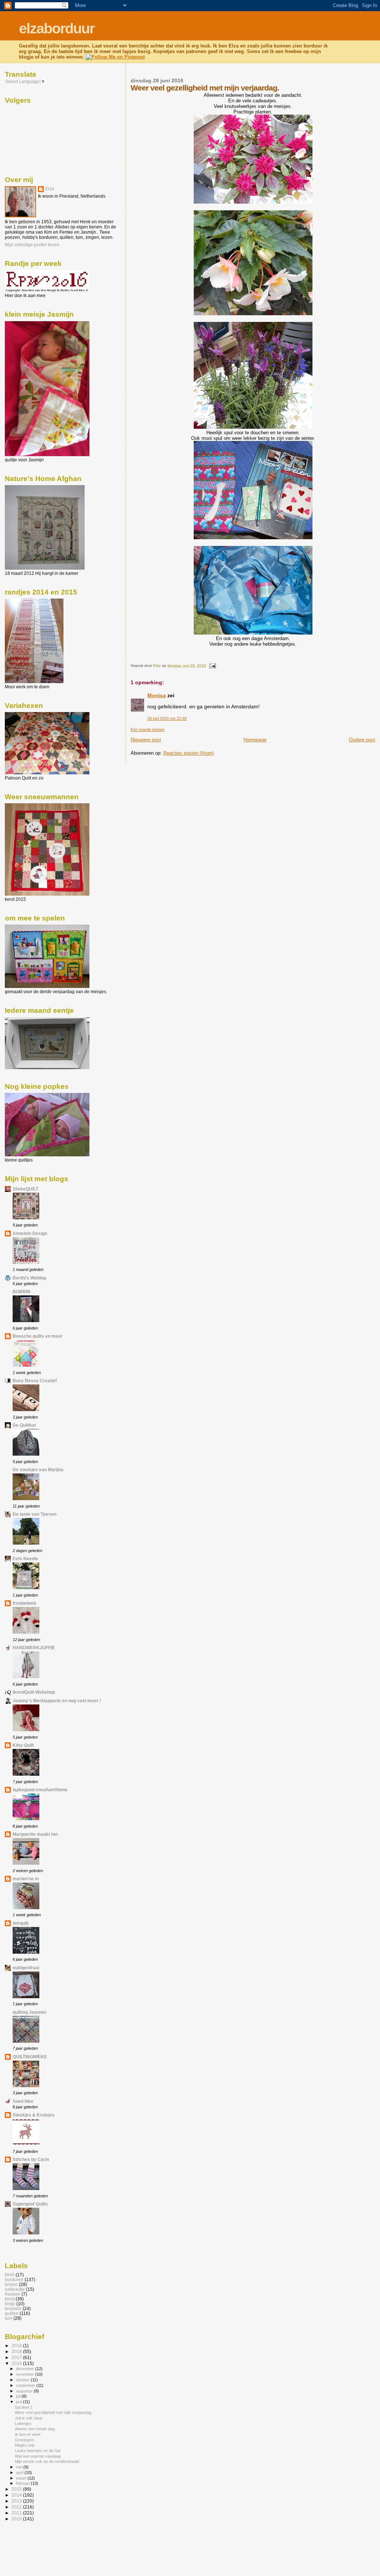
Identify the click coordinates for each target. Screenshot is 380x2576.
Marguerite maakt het (35, 1834)
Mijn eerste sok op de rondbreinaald (47, 2461)
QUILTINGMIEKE (30, 2057)
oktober (23, 2380)
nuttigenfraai (26, 1968)
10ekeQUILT (25, 1189)
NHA (10, 2275)
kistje (10, 2304)
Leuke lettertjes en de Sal (37, 2451)
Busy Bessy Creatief (35, 1381)
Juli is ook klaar (29, 2418)
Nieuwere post (146, 740)
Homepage (255, 740)
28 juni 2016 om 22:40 (167, 718)
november (26, 2374)
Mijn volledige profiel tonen (32, 245)
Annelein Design (30, 1233)
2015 (17, 2489)
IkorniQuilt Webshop (34, 1692)
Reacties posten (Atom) (189, 753)
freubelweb (24, 1603)
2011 (17, 2513)
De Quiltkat (24, 1425)
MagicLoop (25, 2445)
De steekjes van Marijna (38, 1470)
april (20, 2473)
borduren (14, 2279)
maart (22, 2478)
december (26, 2369)
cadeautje (15, 2289)
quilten (12, 2313)
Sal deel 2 (24, 2407)
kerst (10, 2299)
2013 (17, 2501)
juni (19, 2402)
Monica (157, 695)
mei (20, 2467)
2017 (17, 2357)
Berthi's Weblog (29, 1278)
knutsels (13, 2308)
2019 (17, 2346)
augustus (25, 2391)
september (26, 2385)
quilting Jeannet (29, 2012)
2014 (17, 2495)
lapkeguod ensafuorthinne (40, 1790)
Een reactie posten (148, 729)
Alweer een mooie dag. (35, 2429)
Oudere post (362, 740)
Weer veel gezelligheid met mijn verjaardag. (54, 2412)
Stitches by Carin (31, 2159)
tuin (9, 2318)
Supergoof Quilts (30, 2204)
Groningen (24, 2440)
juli (19, 2396)
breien (11, 2284)
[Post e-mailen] (212, 666)
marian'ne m (26, 1879)
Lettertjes (23, 2424)
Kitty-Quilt (23, 1745)
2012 (17, 2507)
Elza (50, 189)
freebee (13, 2294)
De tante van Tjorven (35, 1514)
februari (23, 2483)
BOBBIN (22, 1292)
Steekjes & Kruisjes (34, 2115)
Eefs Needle (25, 1559)
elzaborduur (57, 28)
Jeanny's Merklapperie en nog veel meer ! (57, 1701)
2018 (17, 2351)
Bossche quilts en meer (38, 1336)
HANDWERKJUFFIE (34, 1648)
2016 (17, 2363)
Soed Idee (23, 2101)
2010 (17, 2519)
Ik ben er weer (28, 2434)
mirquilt (21, 1923)
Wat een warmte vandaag (38, 2456)
